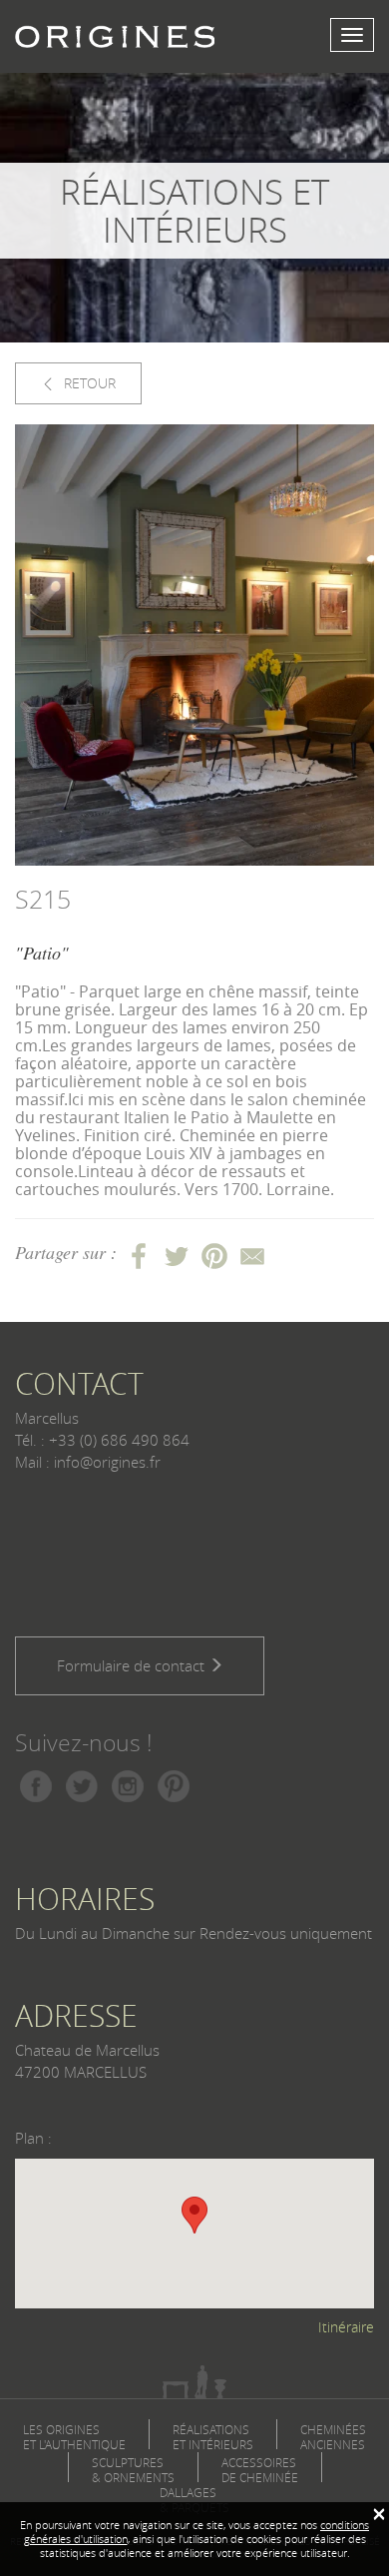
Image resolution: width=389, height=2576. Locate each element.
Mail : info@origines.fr (88, 1462)
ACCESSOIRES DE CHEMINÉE (260, 2470)
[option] (194, 645)
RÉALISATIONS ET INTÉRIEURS (213, 2437)
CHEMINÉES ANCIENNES (333, 2437)
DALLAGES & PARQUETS (194, 2500)
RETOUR (88, 383)
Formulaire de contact (133, 1665)
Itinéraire (346, 2327)
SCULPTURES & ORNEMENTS (133, 2470)
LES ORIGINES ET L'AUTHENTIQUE (74, 2437)
